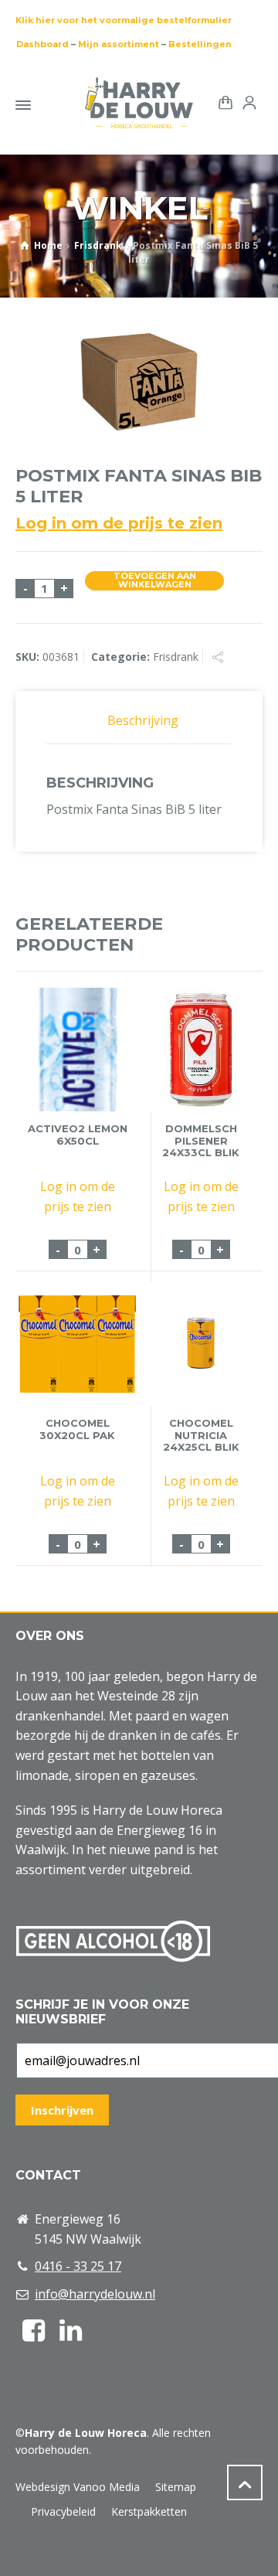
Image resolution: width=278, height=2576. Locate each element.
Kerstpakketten (149, 2511)
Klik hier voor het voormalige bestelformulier (124, 20)
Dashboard (42, 44)
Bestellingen (200, 44)
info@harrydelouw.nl (95, 2294)
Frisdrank (98, 245)
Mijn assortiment (119, 44)
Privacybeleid (63, 2511)
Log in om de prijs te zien (119, 523)
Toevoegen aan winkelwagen (155, 581)
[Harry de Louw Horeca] (139, 103)
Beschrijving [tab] (143, 720)
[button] (19, 2556)
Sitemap (176, 2487)
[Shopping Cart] (222, 102)
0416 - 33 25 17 (78, 2266)
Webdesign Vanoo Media (78, 2487)
